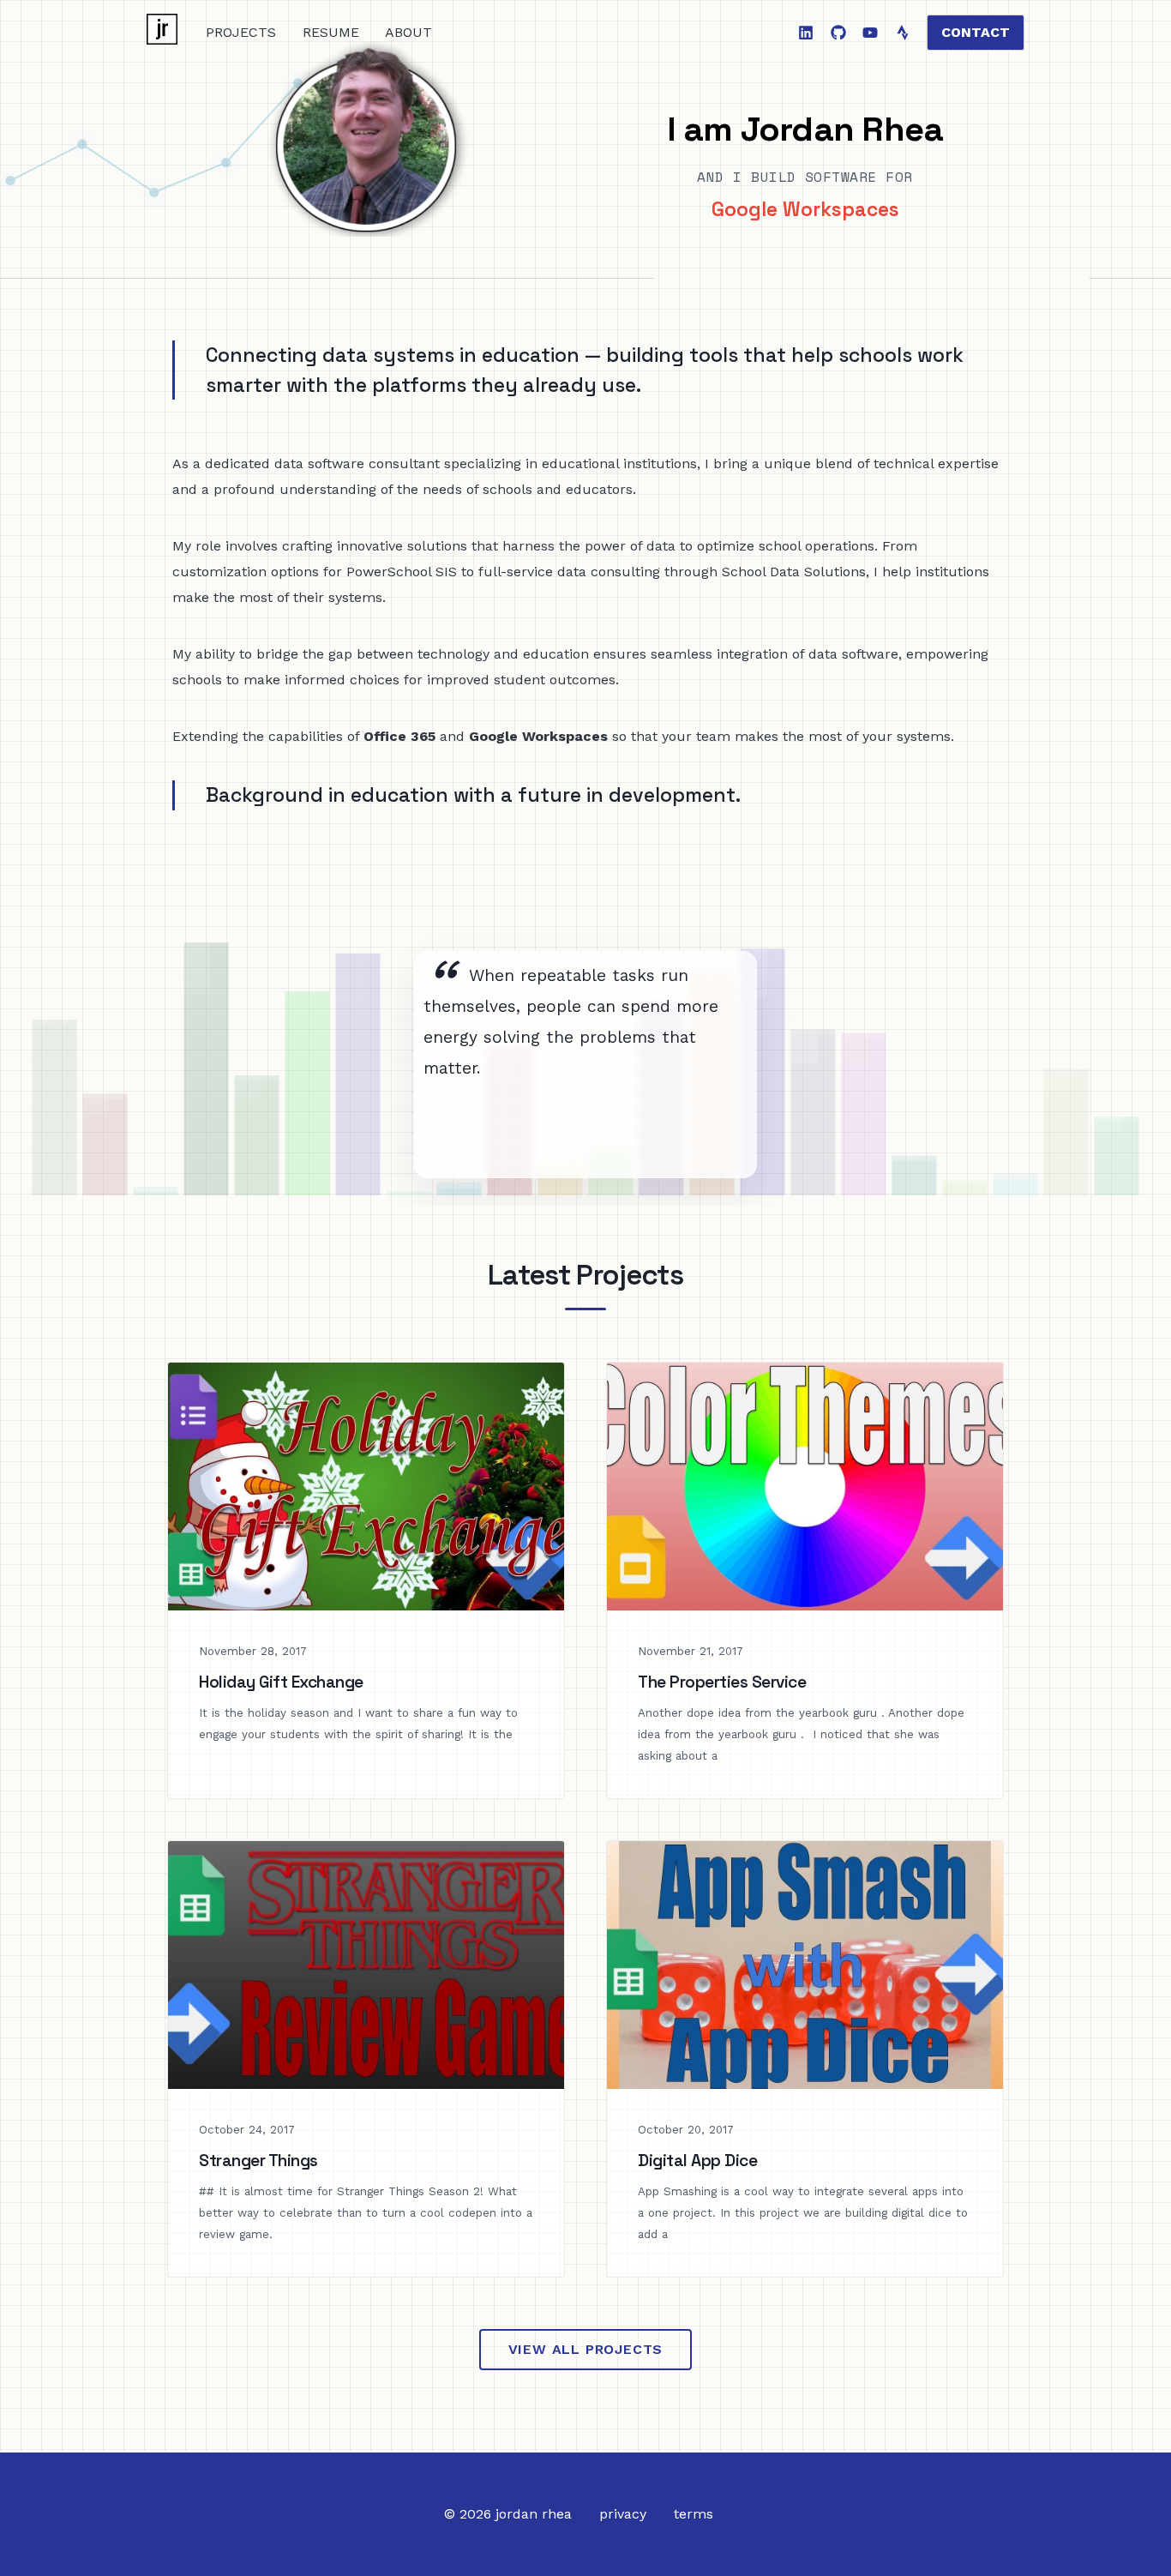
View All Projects (586, 2349)
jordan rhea (534, 2514)
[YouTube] (870, 33)
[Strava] (903, 33)
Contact (976, 32)
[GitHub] (838, 33)
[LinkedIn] (806, 33)
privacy (623, 2514)
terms (694, 2514)
